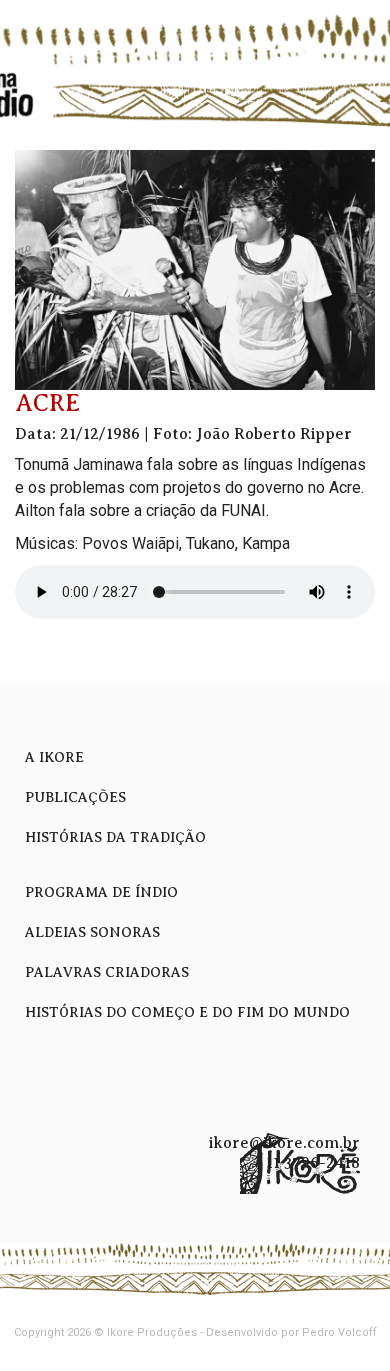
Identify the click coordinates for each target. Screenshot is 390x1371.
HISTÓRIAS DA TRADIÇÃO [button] (115, 837)
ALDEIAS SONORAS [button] (92, 932)
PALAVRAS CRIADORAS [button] (107, 972)
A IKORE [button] (54, 757)
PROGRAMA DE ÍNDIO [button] (101, 892)
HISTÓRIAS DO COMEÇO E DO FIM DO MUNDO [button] (187, 1012)
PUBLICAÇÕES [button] (75, 797)
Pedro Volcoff (339, 1332)
